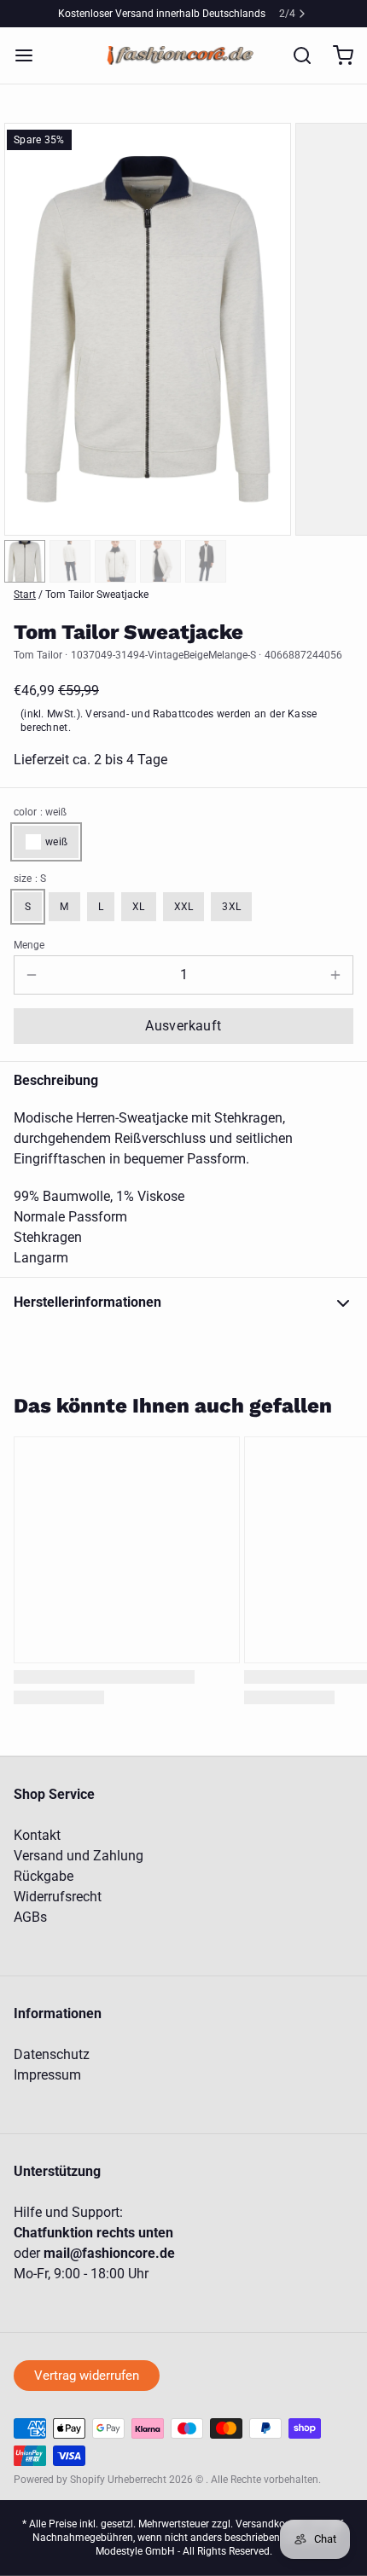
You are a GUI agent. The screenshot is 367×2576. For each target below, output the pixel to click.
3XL (231, 907)
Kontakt (37, 1835)
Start (25, 595)
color (40, 812)
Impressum (47, 2075)
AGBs (30, 1917)
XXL (184, 907)
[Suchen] (295, 55)
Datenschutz (52, 2054)
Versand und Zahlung (79, 1856)
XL (139, 907)
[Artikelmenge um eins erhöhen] (335, 975)
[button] (183, 1026)
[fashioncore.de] (183, 55)
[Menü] (31, 55)
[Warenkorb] (336, 55)
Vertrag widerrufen (87, 2376)
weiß (56, 842)
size (30, 879)
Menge (29, 945)
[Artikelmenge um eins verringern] (32, 975)
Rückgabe (44, 1876)
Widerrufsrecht (58, 1897)
